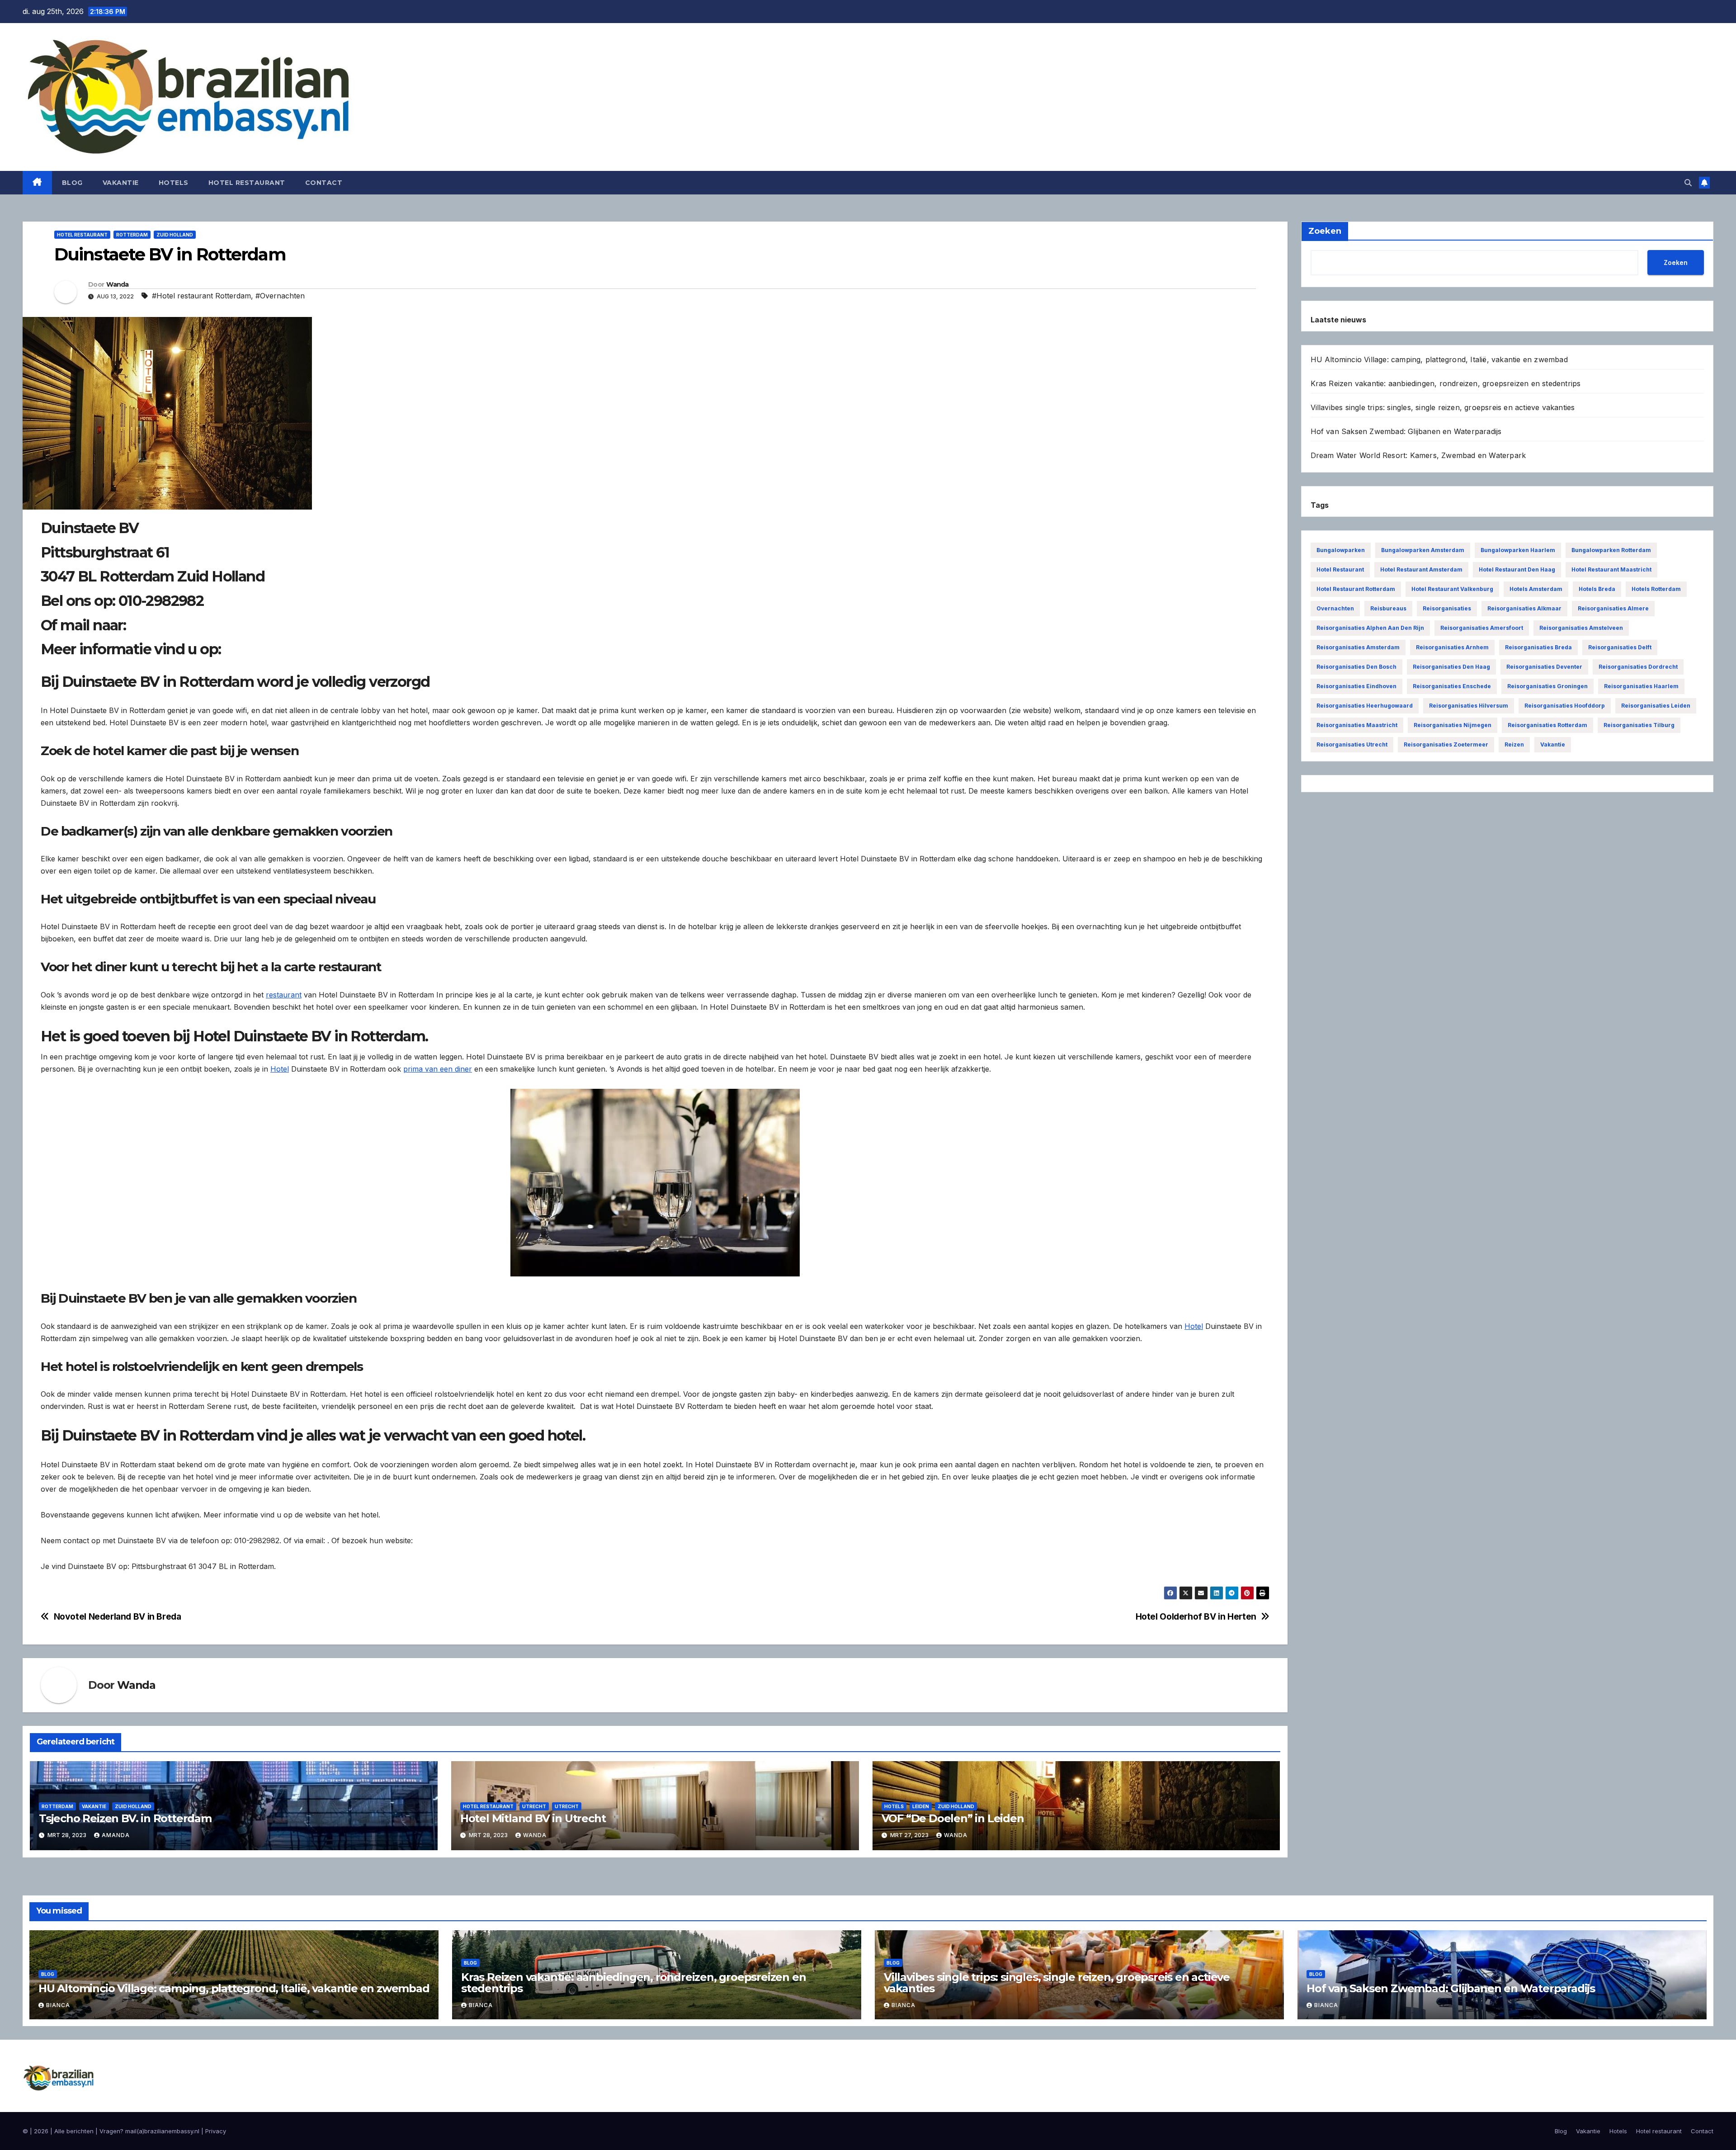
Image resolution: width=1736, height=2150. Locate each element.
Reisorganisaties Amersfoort (1482, 628)
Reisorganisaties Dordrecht (1638, 667)
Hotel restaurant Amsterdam (1421, 569)
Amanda (116, 1835)
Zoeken (1676, 262)
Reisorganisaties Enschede (1452, 686)
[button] (1688, 183)
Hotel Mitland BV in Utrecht (533, 1818)
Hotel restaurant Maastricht (1611, 569)
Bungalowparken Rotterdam (1611, 550)
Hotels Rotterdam (1656, 589)
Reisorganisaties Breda (1538, 647)
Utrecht (534, 1806)
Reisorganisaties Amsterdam (1358, 647)
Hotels (174, 183)
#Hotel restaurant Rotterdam (201, 296)
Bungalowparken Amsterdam (1423, 550)
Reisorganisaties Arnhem (1452, 647)
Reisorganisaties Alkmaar (1524, 608)
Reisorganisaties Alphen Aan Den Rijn (1370, 628)
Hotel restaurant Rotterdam (1356, 589)
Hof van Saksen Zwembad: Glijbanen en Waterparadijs (1406, 431)
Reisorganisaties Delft (1620, 647)
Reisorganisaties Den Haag (1451, 667)
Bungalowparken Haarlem (1518, 550)
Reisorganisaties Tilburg (1639, 725)
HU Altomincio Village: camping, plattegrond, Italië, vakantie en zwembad (1439, 359)
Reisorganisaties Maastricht (1357, 725)
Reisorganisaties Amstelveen (1581, 628)
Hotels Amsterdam (1536, 589)
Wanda (118, 284)
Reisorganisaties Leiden (1656, 706)
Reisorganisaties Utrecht (1352, 744)
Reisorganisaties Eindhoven (1356, 686)
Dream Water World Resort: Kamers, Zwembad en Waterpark (1418, 455)
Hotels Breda (1597, 589)
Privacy (216, 2131)
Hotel (280, 1069)
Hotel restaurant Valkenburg (1452, 589)
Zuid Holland (175, 235)
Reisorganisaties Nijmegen (1453, 725)
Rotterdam (132, 235)
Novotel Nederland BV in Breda (118, 1617)
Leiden (921, 1806)
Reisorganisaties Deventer (1544, 667)
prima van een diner (438, 1069)
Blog (72, 183)
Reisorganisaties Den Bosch (1356, 667)
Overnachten (1335, 608)
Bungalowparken (1341, 550)
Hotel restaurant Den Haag (1517, 569)
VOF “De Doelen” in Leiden (953, 1818)
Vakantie (121, 183)
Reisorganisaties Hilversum (1469, 706)
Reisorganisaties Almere (1613, 608)
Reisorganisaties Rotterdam (1547, 725)
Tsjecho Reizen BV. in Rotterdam (125, 1818)
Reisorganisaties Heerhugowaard (1365, 706)
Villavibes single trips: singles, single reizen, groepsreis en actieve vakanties (1443, 407)
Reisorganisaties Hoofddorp (1565, 706)
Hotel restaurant (247, 183)
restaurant (284, 995)
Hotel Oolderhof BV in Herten (1196, 1617)
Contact (324, 183)
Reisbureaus (1388, 608)
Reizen (1514, 744)
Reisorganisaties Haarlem (1641, 686)
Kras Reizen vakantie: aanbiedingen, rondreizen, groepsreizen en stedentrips (1446, 383)
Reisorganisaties (1447, 608)
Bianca (58, 2005)
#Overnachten (280, 296)
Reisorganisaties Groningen (1547, 686)
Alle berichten (74, 2131)
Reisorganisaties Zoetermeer (1446, 744)
